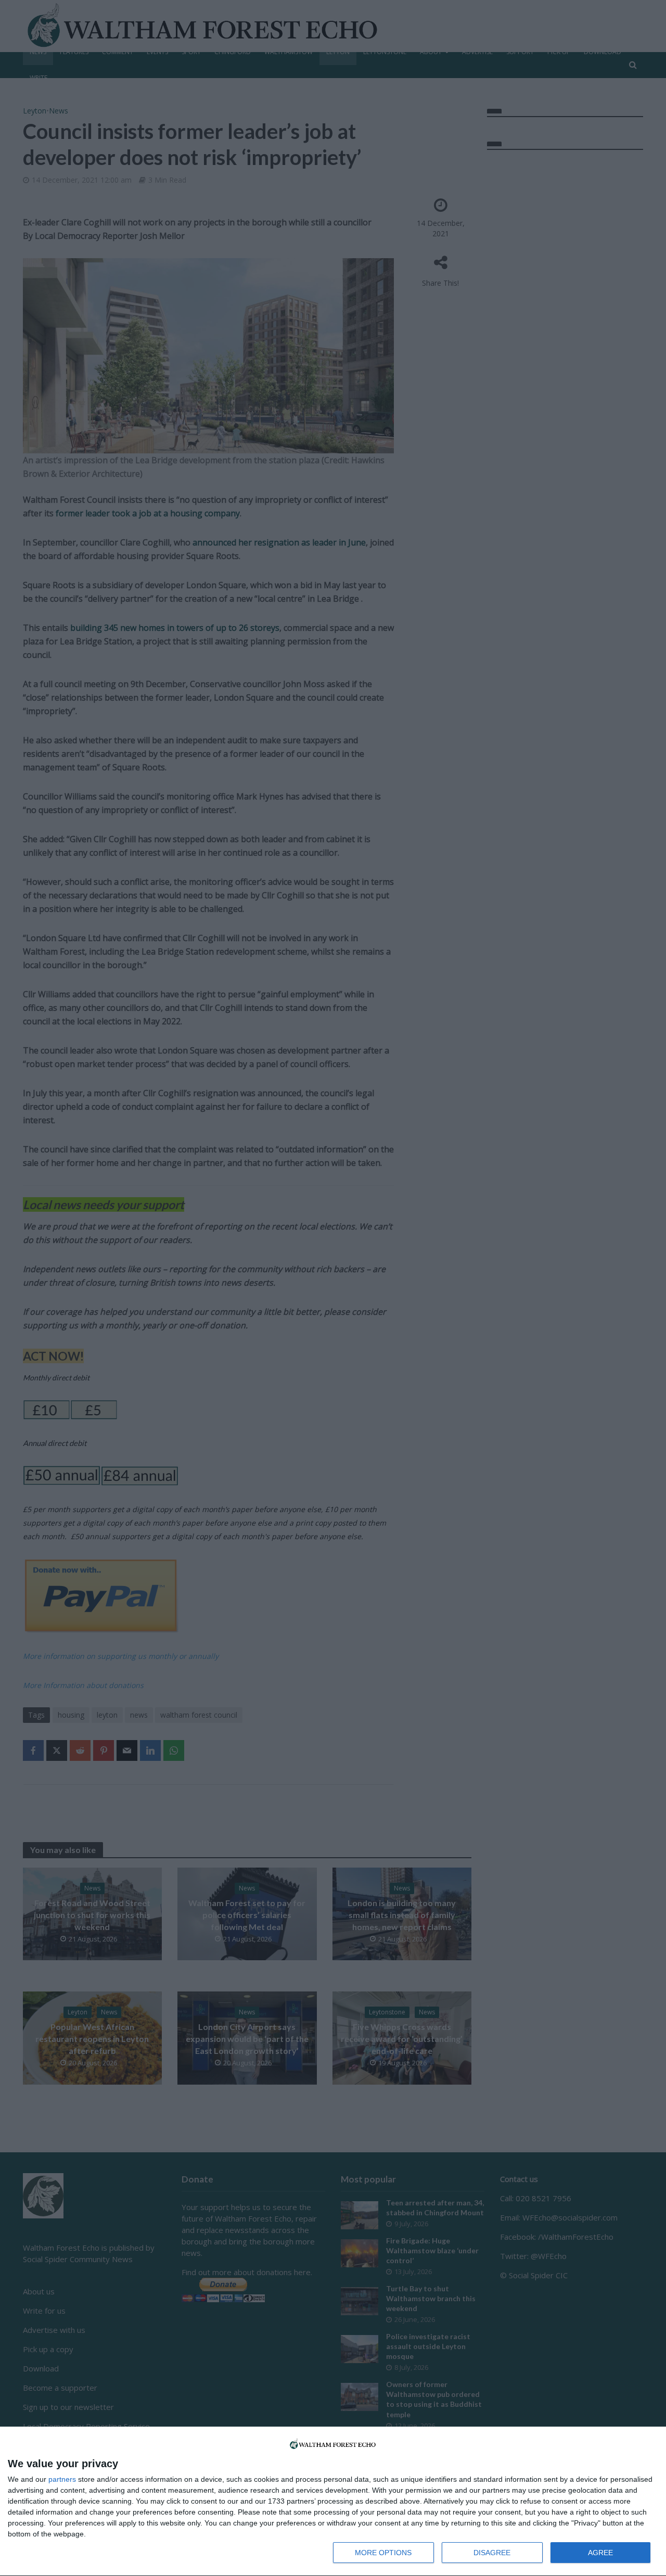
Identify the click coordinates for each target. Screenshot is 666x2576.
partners (62, 2479)
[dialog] (333, 2502)
